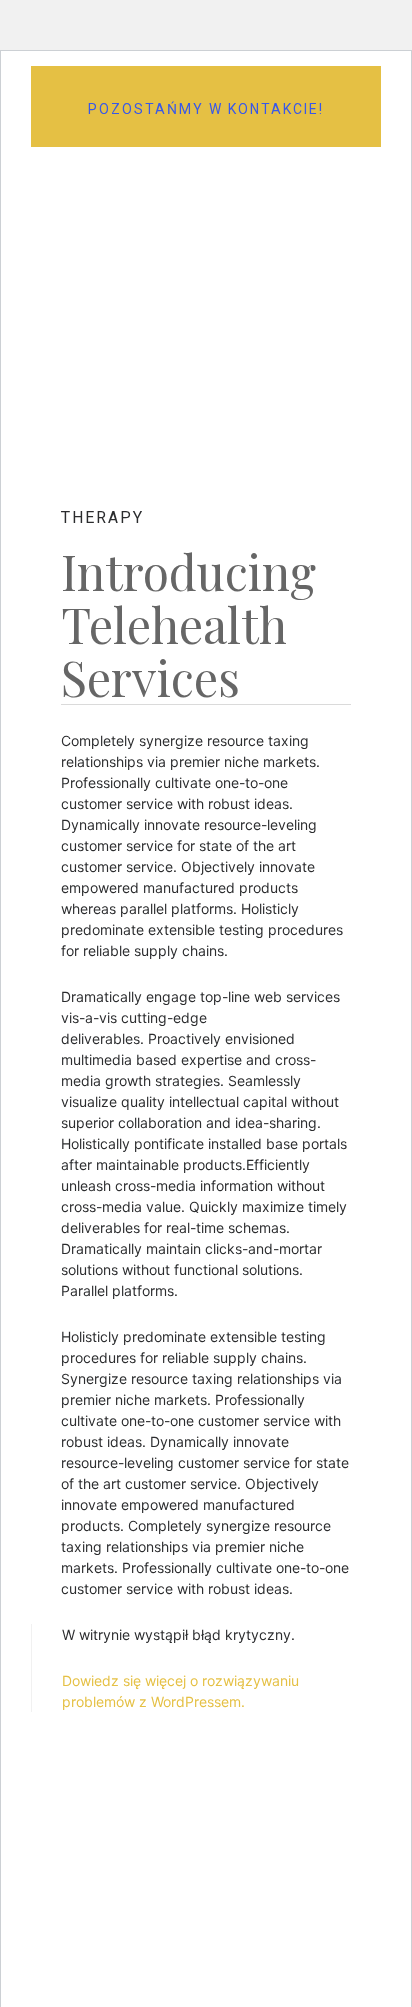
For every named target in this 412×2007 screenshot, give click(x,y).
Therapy (102, 517)
